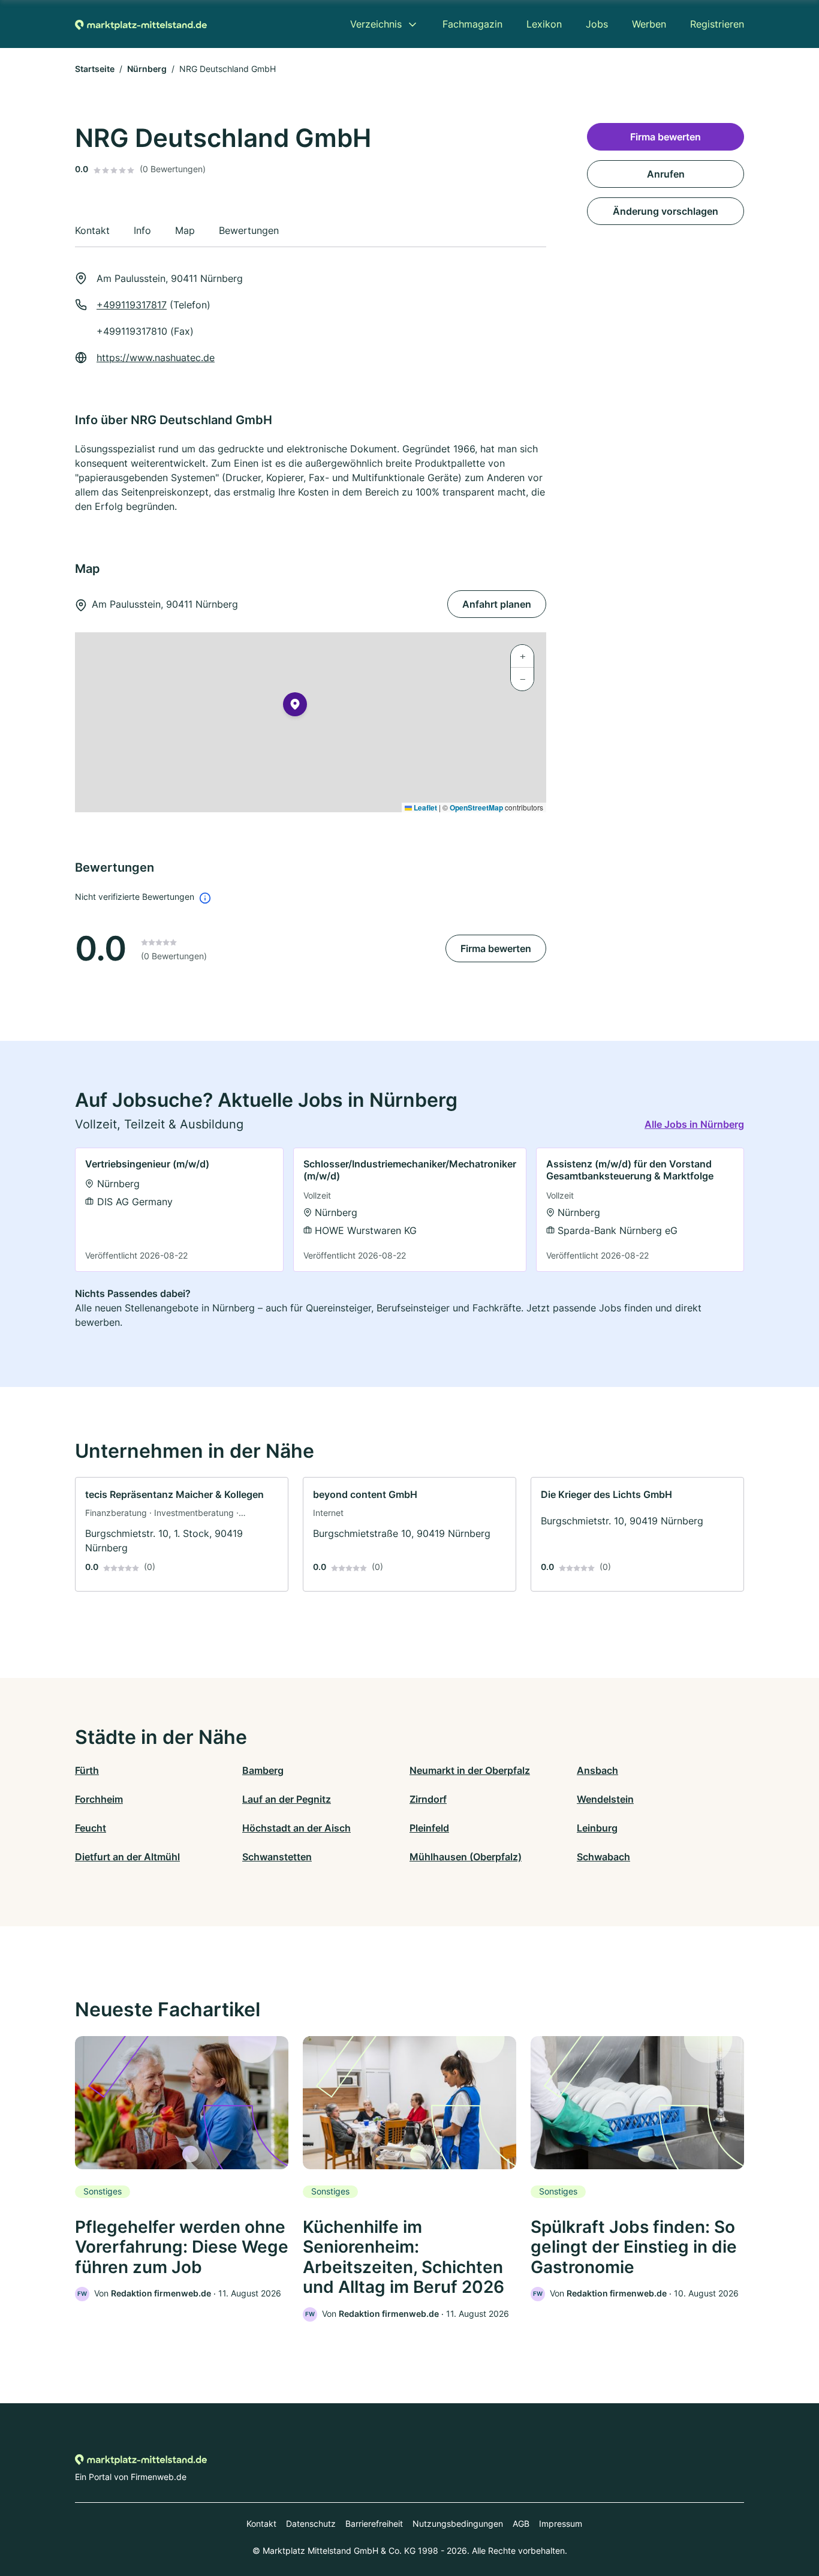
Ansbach (597, 1770)
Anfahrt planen (497, 604)
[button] (295, 707)
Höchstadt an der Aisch (296, 1828)
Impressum (561, 2524)
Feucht (91, 1828)
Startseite (95, 69)
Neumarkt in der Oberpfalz (470, 1770)
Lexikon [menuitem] (544, 24)
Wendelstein (605, 1799)
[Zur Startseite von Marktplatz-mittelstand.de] (141, 24)
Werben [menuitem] (649, 24)
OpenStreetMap (476, 807)
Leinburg (597, 1828)
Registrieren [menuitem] (717, 24)
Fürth (87, 1770)
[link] (179, 1210)
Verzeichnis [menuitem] (376, 24)
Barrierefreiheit (374, 2524)
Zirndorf (428, 1799)
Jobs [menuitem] (597, 24)
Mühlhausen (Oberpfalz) (466, 1857)
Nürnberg (147, 69)
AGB (521, 2524)
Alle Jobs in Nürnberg (694, 1124)
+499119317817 (132, 305)
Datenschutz (311, 2524)
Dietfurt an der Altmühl (127, 1857)
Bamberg (263, 1770)
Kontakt (261, 2524)
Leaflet (424, 807)
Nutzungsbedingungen (458, 2524)
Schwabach (603, 1857)
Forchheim (99, 1799)
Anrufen (666, 174)
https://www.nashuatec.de (156, 358)
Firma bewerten (496, 948)
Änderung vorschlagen (666, 211)
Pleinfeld (429, 1828)
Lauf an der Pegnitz (287, 1799)
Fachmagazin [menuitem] (472, 24)
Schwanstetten (277, 1857)
